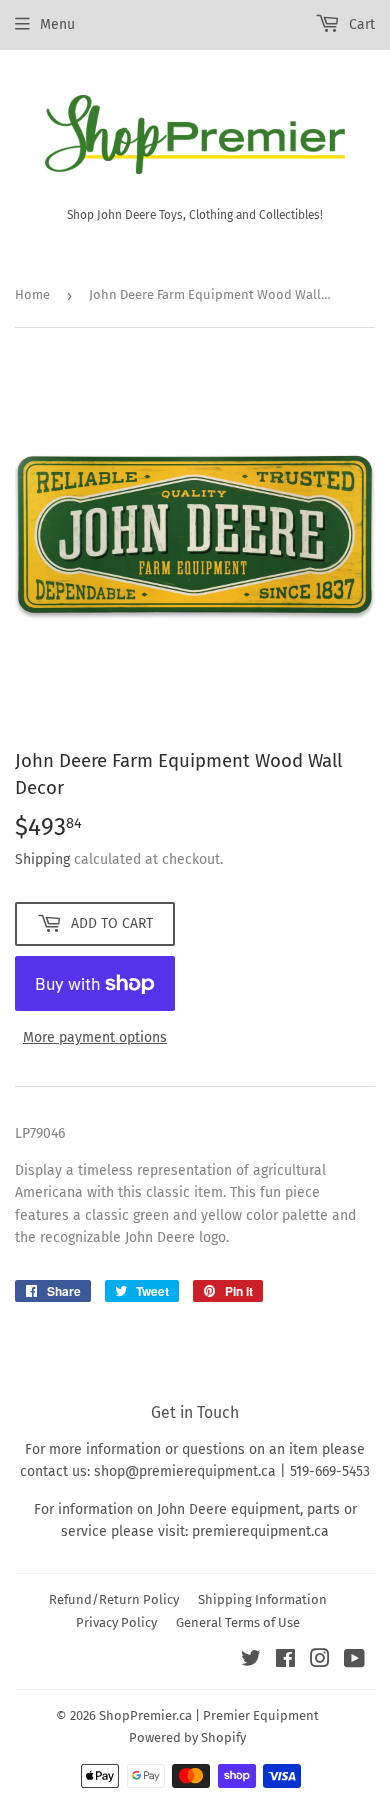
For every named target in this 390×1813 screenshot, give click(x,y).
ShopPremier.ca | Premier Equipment (209, 1715)
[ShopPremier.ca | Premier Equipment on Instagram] (320, 1661)
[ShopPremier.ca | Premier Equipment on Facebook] (285, 1661)
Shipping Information (262, 1599)
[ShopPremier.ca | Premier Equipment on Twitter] (251, 1661)
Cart (360, 24)
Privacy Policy (116, 1622)
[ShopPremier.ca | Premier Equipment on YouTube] (354, 1661)
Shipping (42, 859)
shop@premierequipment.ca (185, 1471)
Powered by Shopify (187, 1737)
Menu (57, 24)
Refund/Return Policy (114, 1599)
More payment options (95, 1037)
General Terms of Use (238, 1622)
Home (32, 294)
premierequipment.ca (260, 1531)
